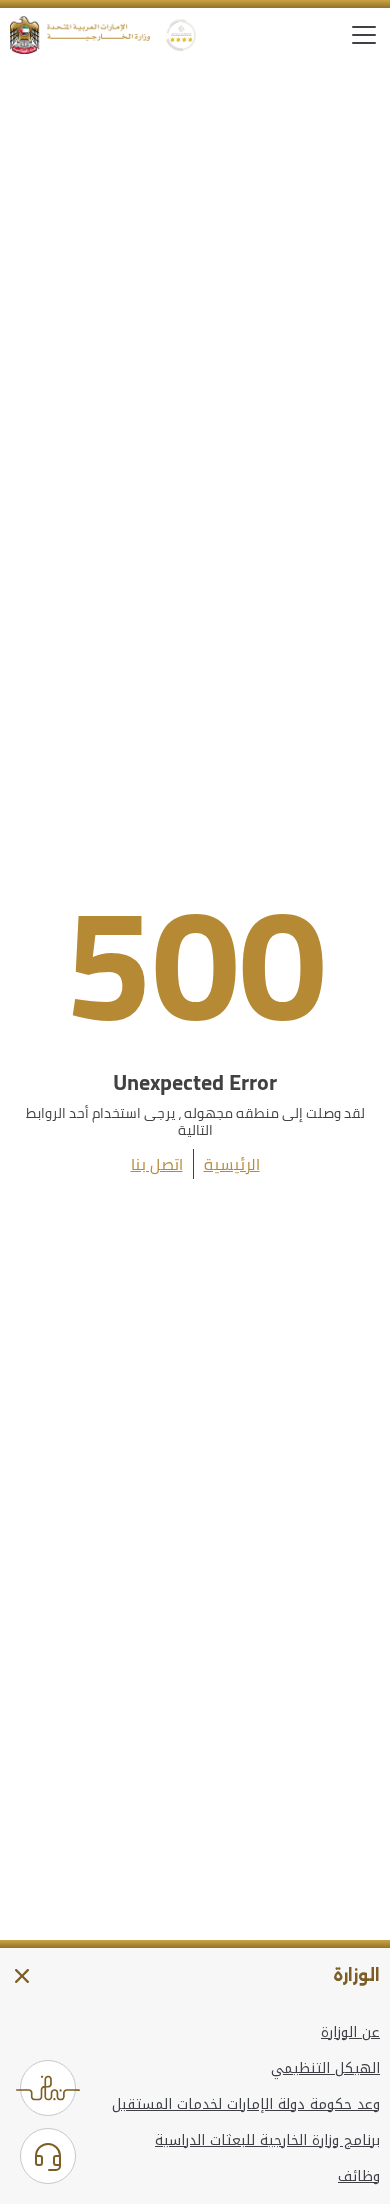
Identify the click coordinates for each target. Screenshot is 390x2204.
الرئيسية (232, 1164)
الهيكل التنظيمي (325, 2069)
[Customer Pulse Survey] (48, 2088)
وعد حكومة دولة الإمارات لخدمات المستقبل (246, 2105)
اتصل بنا (157, 1164)
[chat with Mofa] (48, 2156)
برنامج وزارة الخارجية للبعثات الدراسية (267, 2141)
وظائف (359, 2177)
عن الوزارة (350, 2033)
